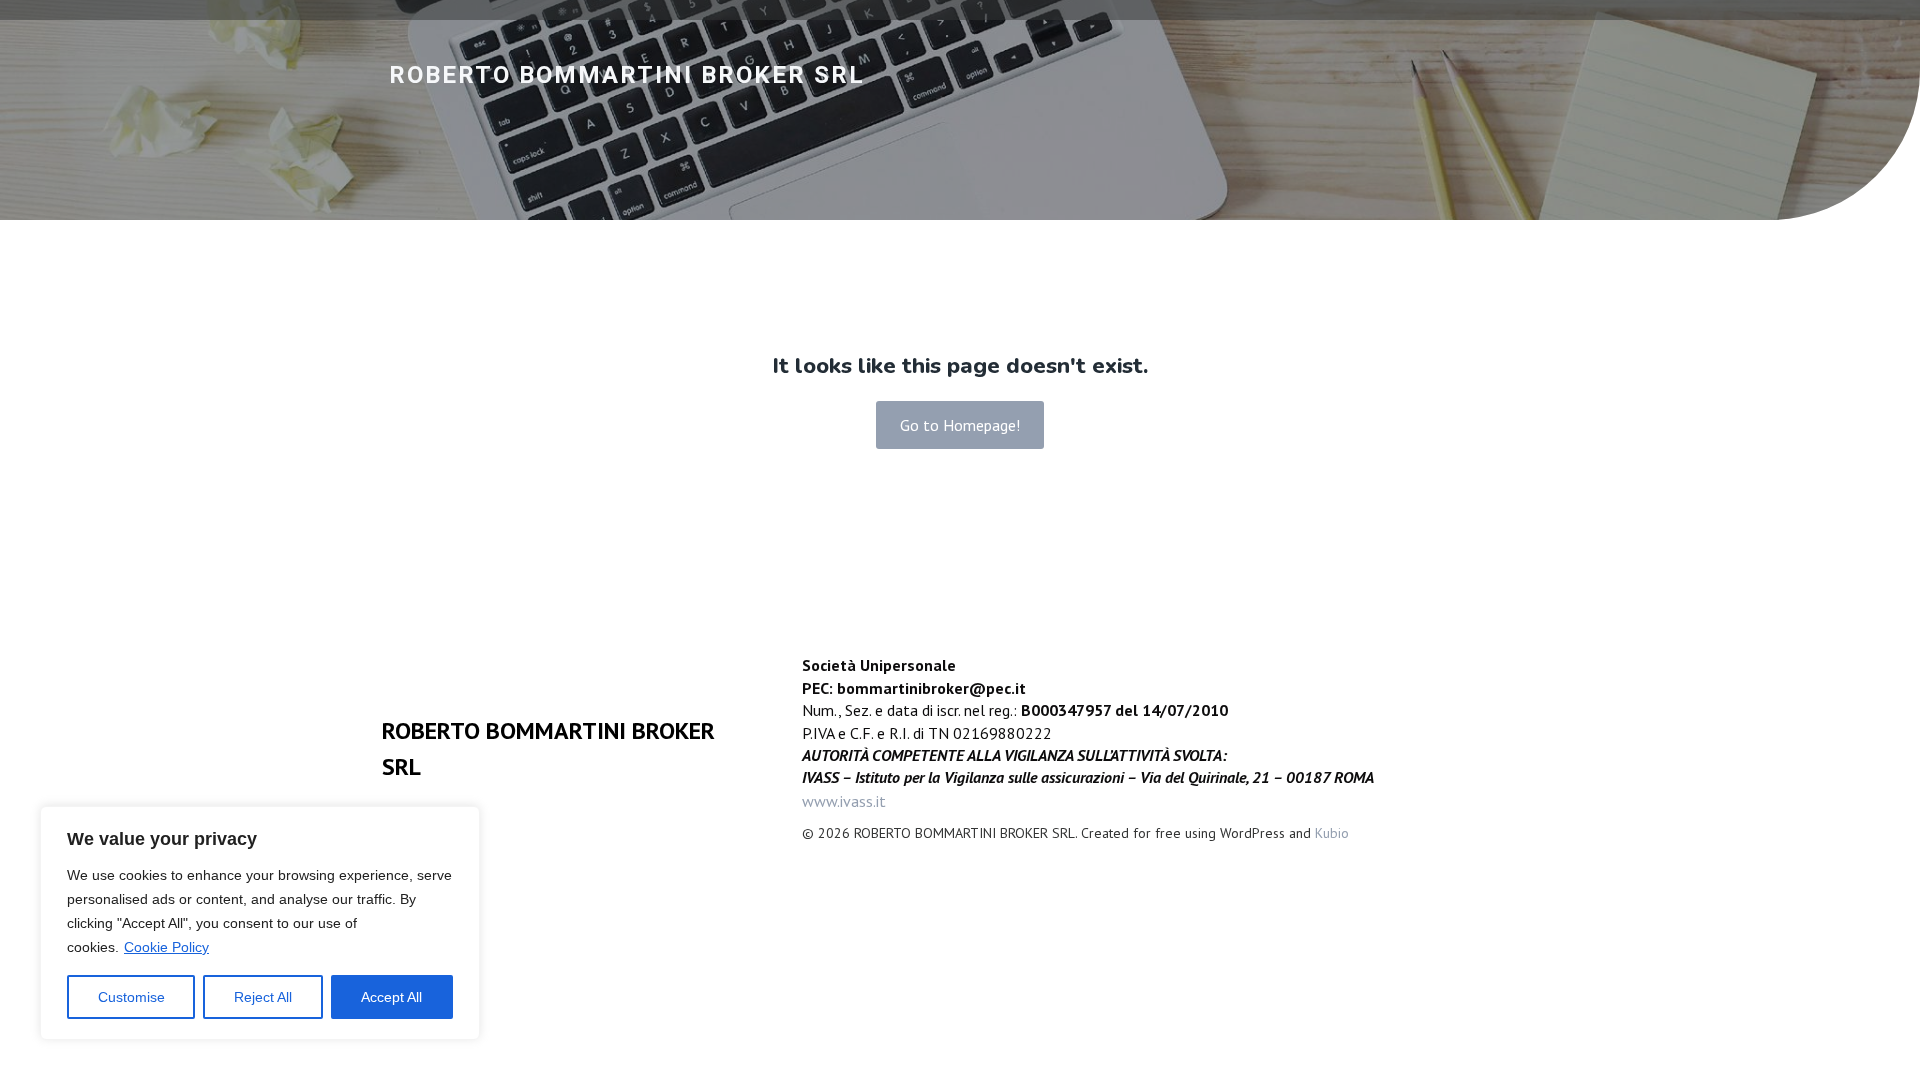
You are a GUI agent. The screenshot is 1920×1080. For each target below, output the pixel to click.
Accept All (391, 997)
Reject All (263, 997)
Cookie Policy (166, 947)
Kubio (1332, 833)
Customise (131, 997)
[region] (260, 923)
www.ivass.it (844, 801)
